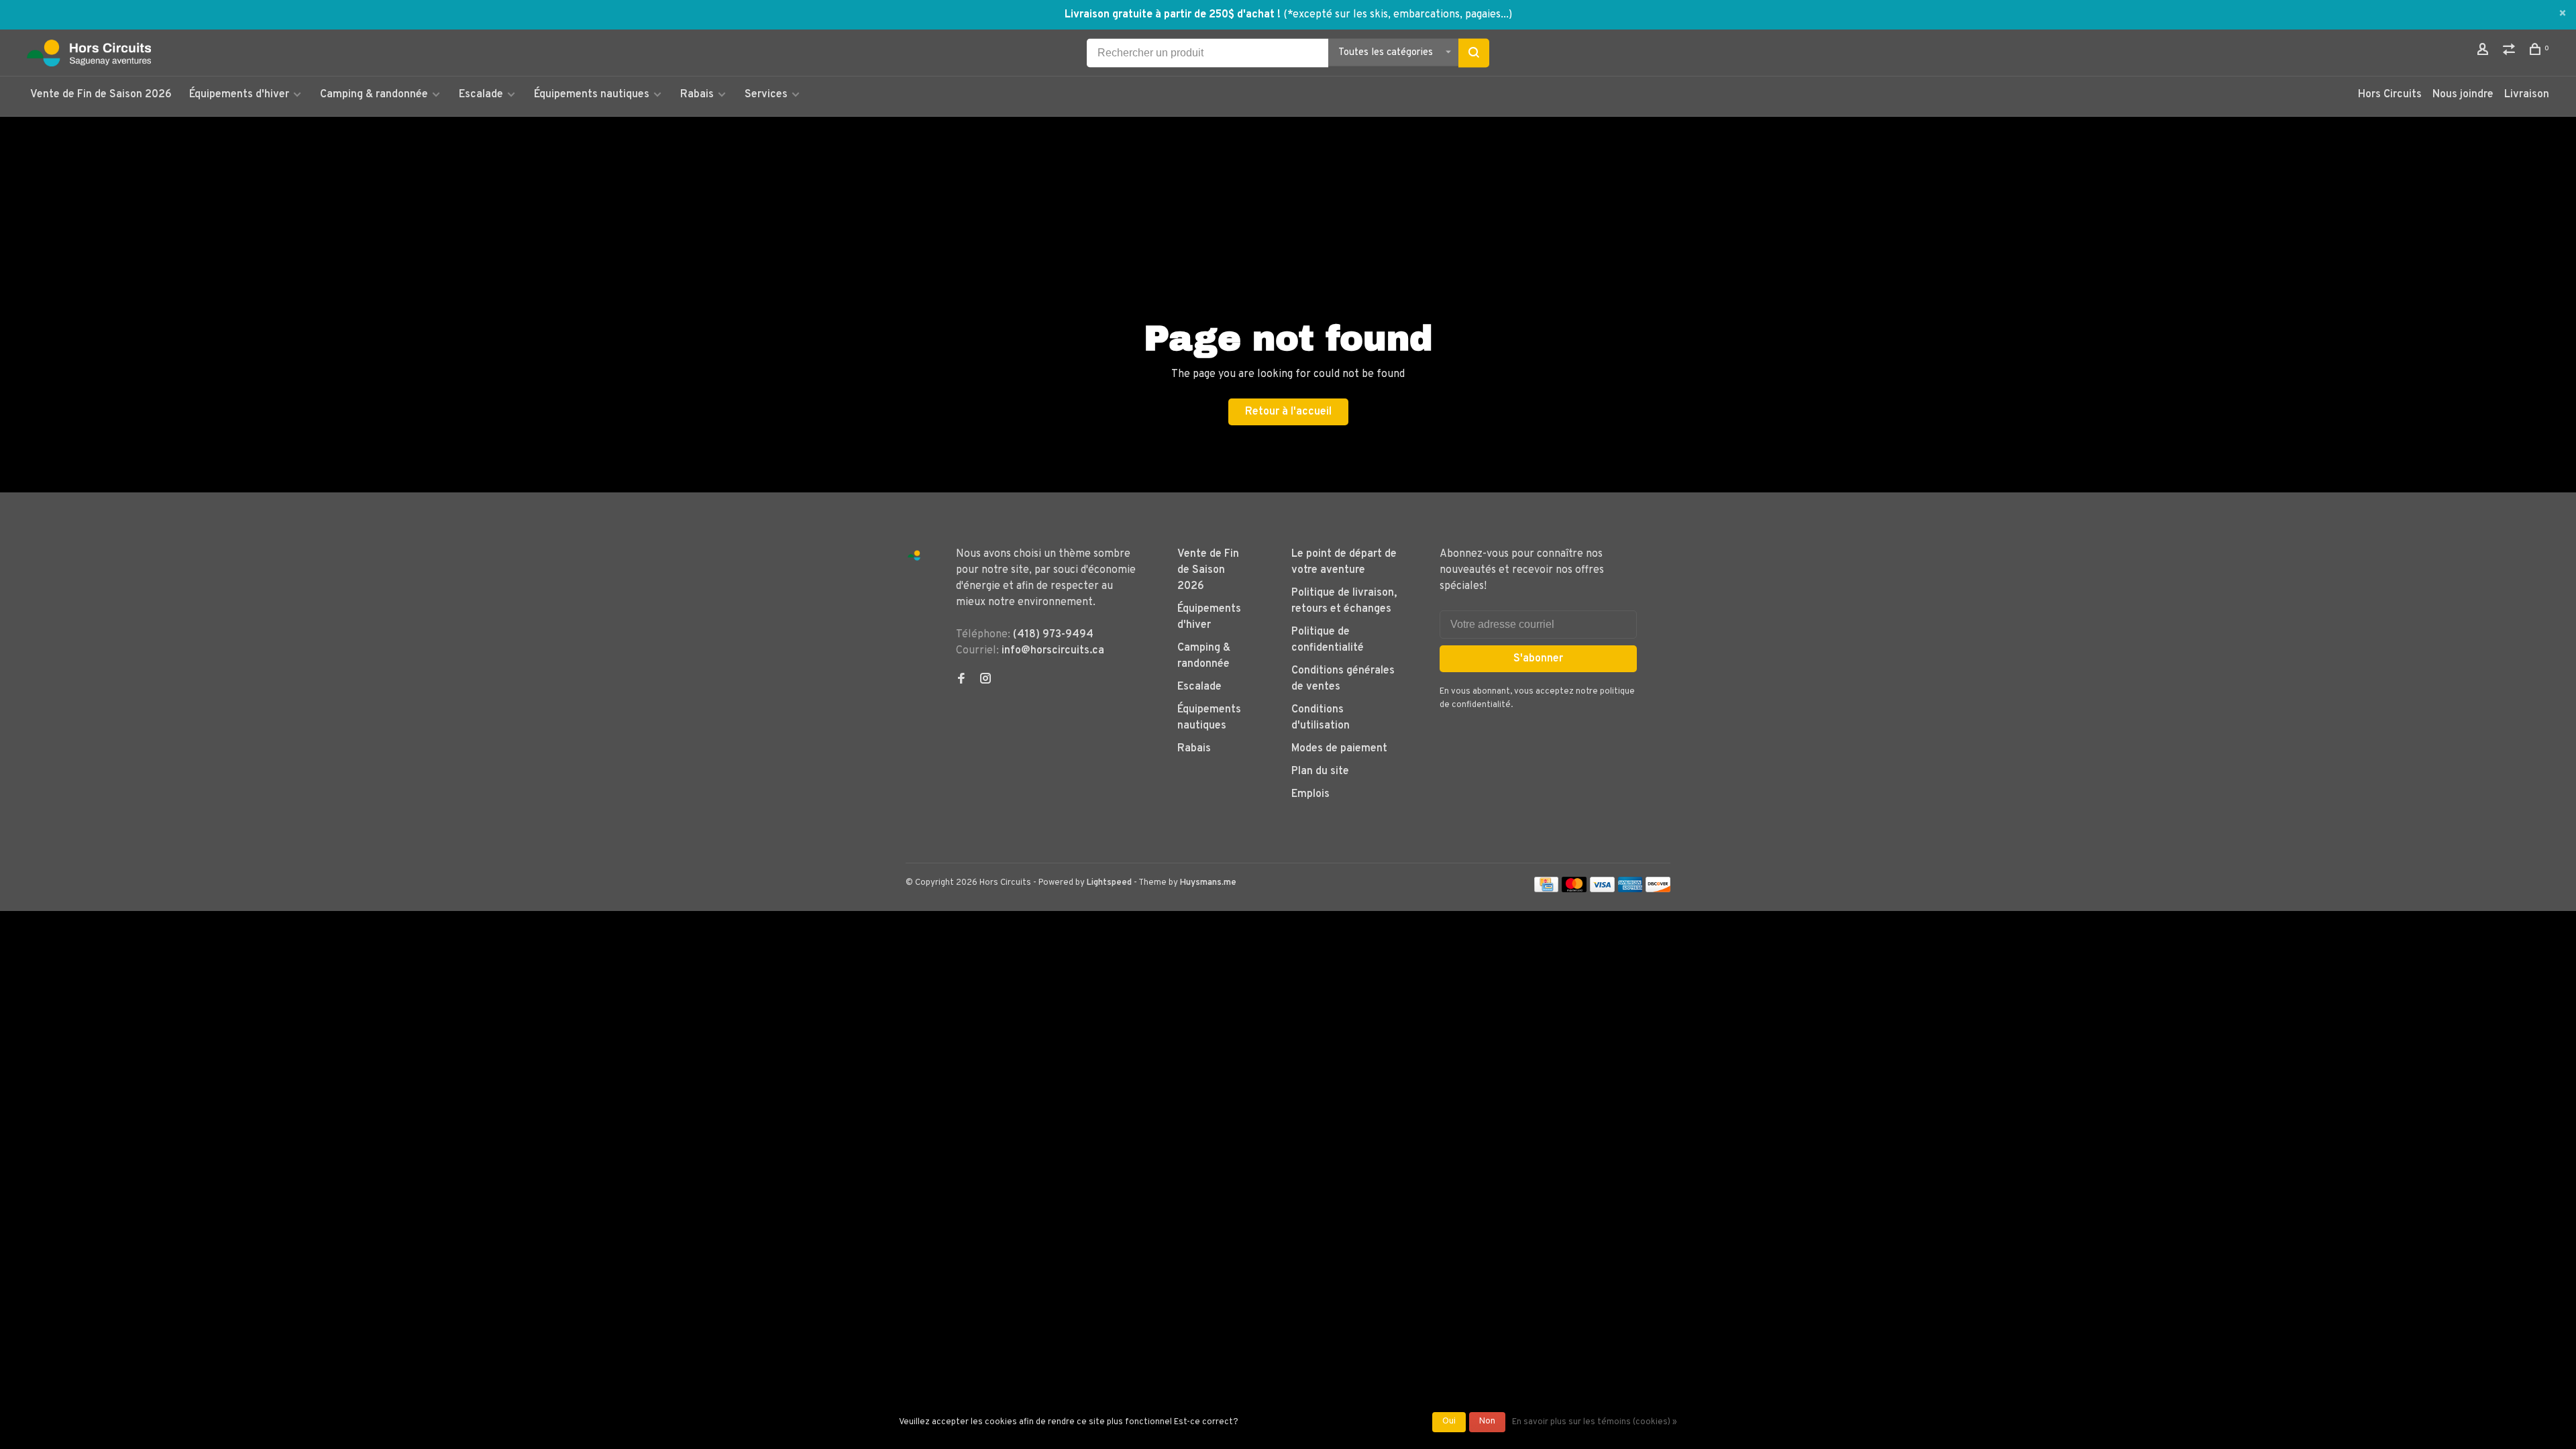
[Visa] (1602, 890)
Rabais (698, 95)
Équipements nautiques (592, 95)
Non (1487, 1421)
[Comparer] (2511, 52)
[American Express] (1630, 890)
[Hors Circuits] (914, 556)
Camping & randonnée (374, 95)
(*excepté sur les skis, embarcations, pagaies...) (1398, 15)
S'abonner (1538, 659)
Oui (1449, 1421)
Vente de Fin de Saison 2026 (101, 95)
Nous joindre (2463, 95)
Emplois (1310, 794)
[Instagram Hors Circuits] (985, 680)
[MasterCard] (1574, 890)
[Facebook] (961, 680)
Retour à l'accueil (1288, 412)
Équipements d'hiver (239, 95)
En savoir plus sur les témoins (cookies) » (1595, 1422)
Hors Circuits (2390, 95)
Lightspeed (1109, 883)
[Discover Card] (1658, 890)
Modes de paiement (1339, 749)
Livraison (2527, 95)
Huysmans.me (1208, 883)
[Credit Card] (1546, 890)
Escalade (481, 95)
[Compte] (2484, 52)
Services (766, 95)
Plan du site (1320, 771)
